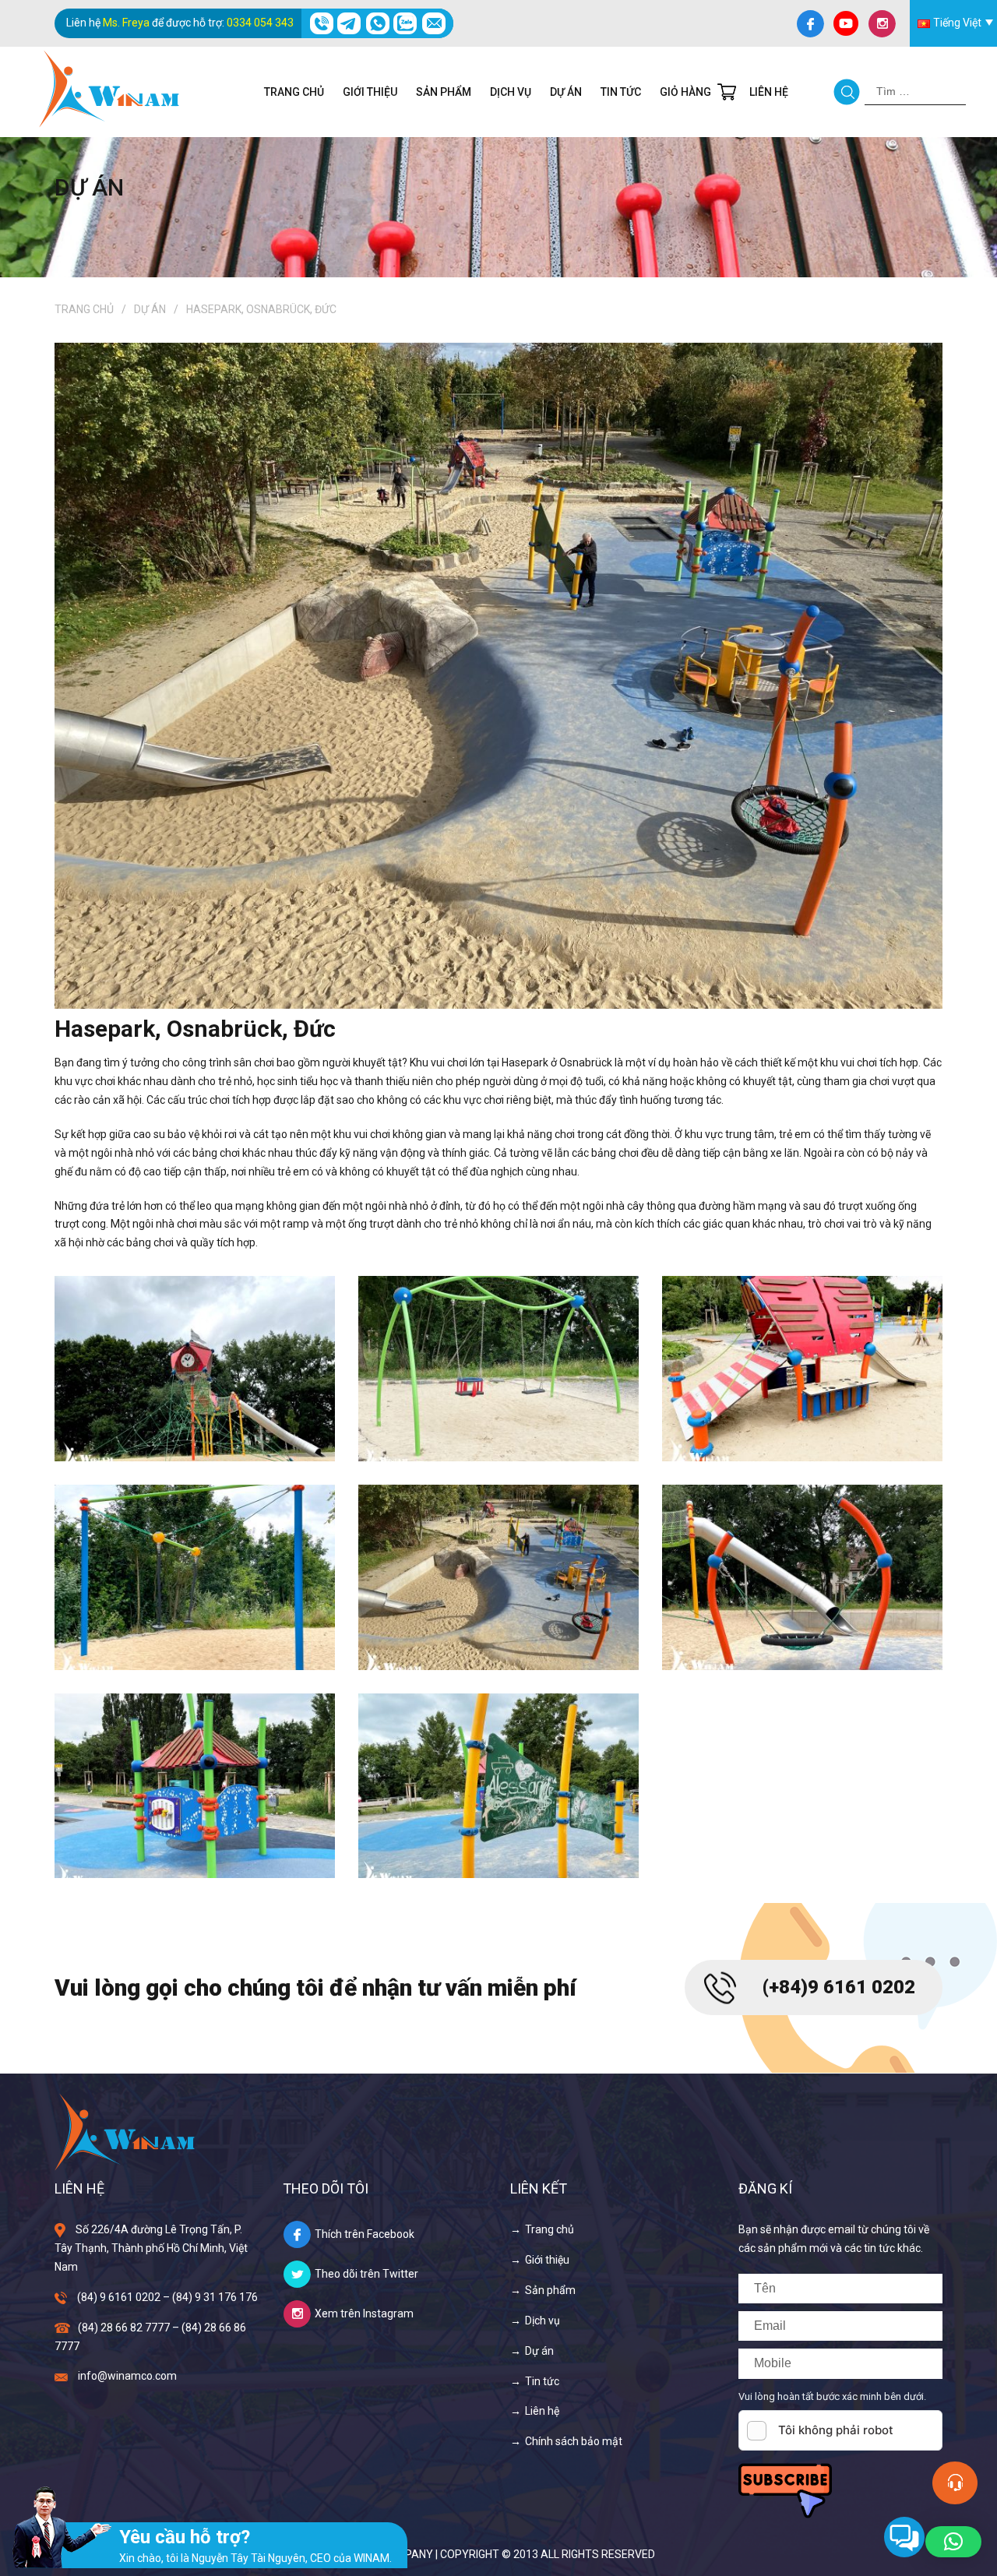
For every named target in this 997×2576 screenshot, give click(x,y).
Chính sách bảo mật (574, 2441)
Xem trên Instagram (364, 2313)
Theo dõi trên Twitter (366, 2274)
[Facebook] (810, 23)
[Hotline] (321, 23)
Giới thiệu (370, 92)
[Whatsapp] (377, 23)
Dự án (566, 92)
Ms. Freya (126, 23)
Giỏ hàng (685, 92)
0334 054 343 (260, 23)
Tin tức (621, 92)
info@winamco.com (127, 2376)
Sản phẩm (444, 92)
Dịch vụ (511, 92)
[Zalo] (405, 23)
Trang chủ (294, 92)
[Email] (433, 23)
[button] (953, 2542)
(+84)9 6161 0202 (839, 1987)
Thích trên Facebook (365, 2234)
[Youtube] (846, 23)
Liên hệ (769, 92)
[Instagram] (882, 23)
